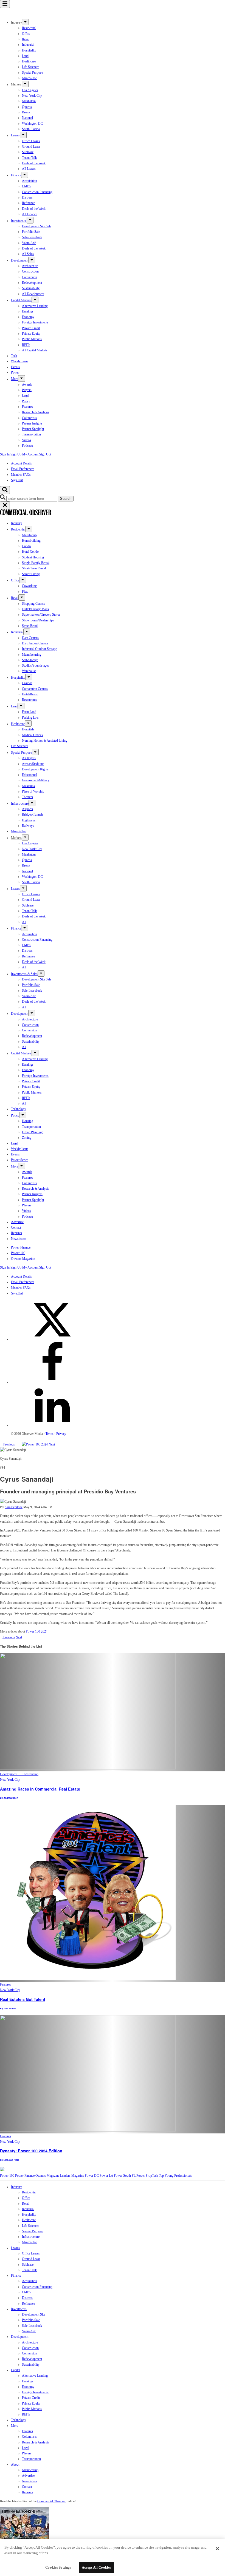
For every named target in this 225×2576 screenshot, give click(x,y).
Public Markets (32, 339)
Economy (28, 317)
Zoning (27, 1138)
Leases (15, 136)
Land (25, 56)
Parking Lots (30, 718)
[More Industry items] (25, 22)
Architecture (30, 266)
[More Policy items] (23, 1115)
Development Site (33, 2314)
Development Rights (35, 769)
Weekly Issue (20, 361)
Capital (16, 2370)
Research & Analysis (36, 412)
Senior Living (31, 574)
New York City (32, 96)
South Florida (31, 129)
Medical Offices (32, 735)
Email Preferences (23, 469)
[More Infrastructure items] (32, 803)
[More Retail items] (22, 597)
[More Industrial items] (27, 632)
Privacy (61, 1434)
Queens (27, 107)
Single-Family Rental (36, 563)
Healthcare (29, 61)
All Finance (29, 214)
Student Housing (33, 557)
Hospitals (28, 729)
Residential (29, 28)
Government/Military (36, 780)
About (15, 2465)
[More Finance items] (25, 175)
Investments (19, 221)
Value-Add (29, 243)
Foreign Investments (35, 322)
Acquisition (29, 181)
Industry (16, 523)
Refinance (28, 203)
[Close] (217, 2549)
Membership (30, 2470)
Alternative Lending (35, 306)
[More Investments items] (30, 220)
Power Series (20, 1160)
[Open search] (5, 490)
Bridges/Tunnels (33, 814)
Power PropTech (148, 2176)
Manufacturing (32, 655)
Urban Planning (32, 1132)
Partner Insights (32, 423)
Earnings (28, 311)
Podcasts (28, 446)
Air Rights (29, 758)
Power (15, 372)
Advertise (17, 1222)
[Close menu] (5, 505)
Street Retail (30, 626)
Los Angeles (30, 90)
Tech (14, 356)
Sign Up (16, 454)
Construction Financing (37, 192)
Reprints (16, 1233)
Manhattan (29, 101)
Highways (29, 820)
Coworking (29, 586)
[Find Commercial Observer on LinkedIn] (52, 1425)
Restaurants (29, 700)
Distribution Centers (35, 643)
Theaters (27, 797)
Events (15, 367)
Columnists (29, 418)
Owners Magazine (23, 1259)
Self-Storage (30, 660)
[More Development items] (32, 260)
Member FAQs (21, 475)
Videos (26, 440)
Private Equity (31, 334)
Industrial (28, 45)
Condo (26, 546)
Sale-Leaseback (32, 237)
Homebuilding (31, 541)
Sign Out (45, 454)
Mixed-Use (29, 78)
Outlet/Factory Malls (35, 609)
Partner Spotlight (33, 429)
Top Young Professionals (175, 2176)
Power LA (107, 2176)
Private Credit (31, 328)
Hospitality (29, 50)
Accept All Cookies (96, 2567)
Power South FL (125, 2176)
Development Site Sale (37, 226)
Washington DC (32, 124)
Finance (16, 175)
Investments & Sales (24, 974)
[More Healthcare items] (28, 723)
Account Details (21, 463)
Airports (27, 809)
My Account (30, 454)
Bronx (26, 112)
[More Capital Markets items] (35, 300)
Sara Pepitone (14, 1507)
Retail (26, 39)
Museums (28, 786)
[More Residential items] (29, 529)
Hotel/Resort (30, 694)
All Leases (29, 169)
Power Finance (21, 1247)
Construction (30, 271)
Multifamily (30, 535)
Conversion (29, 277)
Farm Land (29, 712)
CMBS (27, 186)
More (15, 379)
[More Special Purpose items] (35, 752)
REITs (26, 345)
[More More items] (22, 378)
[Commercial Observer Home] (26, 13)
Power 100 (18, 1253)
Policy (26, 401)
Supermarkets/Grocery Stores (41, 615)
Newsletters (19, 1239)
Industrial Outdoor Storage (39, 649)
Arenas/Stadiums (33, 764)
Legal (26, 395)
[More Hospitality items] (29, 677)
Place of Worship (33, 791)
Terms (50, 1434)
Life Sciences (31, 67)
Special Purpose (32, 73)
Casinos (27, 683)
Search (66, 499)
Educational (29, 775)
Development (20, 260)
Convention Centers (35, 689)
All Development (33, 294)
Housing (28, 1121)
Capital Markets (21, 300)
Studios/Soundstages (36, 665)
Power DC (92, 2176)
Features (27, 407)
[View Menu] (5, 4)
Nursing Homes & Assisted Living (45, 741)
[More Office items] (23, 580)
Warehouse (29, 671)
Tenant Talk (29, 158)
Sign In (5, 454)
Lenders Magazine (72, 2176)
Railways (28, 826)
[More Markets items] (25, 84)
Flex (25, 592)
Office (26, 34)
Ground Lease (31, 147)
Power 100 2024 (37, 1631)
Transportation (31, 434)
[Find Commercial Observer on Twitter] (52, 1339)
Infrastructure (20, 804)
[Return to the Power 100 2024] (32, 1444)
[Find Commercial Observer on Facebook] (52, 1382)
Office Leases (31, 141)
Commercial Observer (52, 2501)
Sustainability (31, 288)
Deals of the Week (34, 163)
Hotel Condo (30, 552)
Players (27, 390)
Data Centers (30, 638)
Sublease (28, 152)
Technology (19, 1109)
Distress (27, 197)
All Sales (28, 254)
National (27, 118)
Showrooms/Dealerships (38, 620)
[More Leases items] (23, 135)
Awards (27, 385)
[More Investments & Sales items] (41, 973)
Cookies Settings (58, 2567)
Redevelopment (32, 283)
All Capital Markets (35, 350)
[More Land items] (21, 706)
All (24, 922)
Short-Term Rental (34, 568)
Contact (16, 1227)
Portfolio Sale (31, 232)
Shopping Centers (34, 604)
